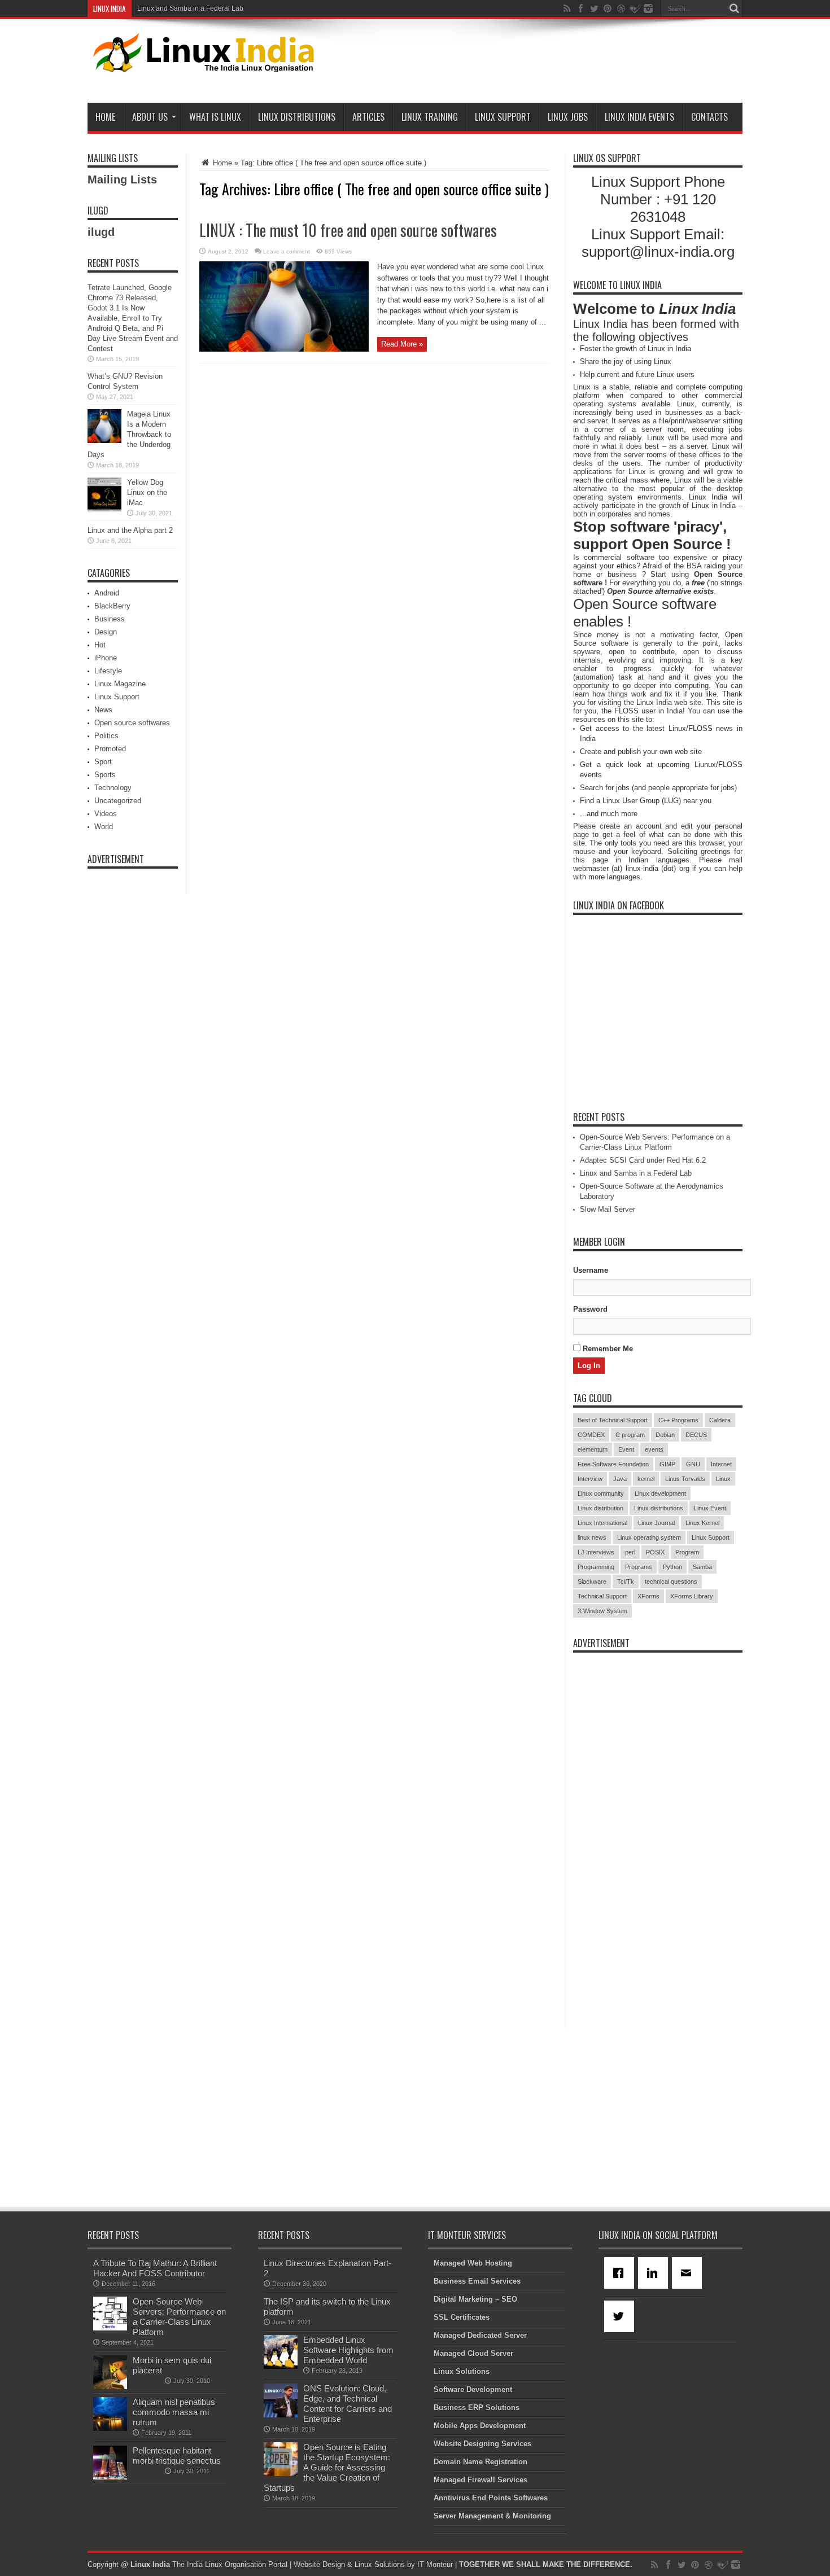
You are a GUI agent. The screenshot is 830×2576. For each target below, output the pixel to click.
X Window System (602, 1611)
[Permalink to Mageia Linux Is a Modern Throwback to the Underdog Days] (104, 441)
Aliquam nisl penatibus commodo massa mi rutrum (174, 2412)
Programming (596, 1567)
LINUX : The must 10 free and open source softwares (348, 230)
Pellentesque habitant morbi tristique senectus (177, 2455)
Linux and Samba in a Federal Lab (190, 8)
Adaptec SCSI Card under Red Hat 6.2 (643, 1160)
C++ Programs (678, 1420)
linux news (592, 1537)
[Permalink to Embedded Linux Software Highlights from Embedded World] (281, 2366)
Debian (665, 1435)
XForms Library (692, 1596)
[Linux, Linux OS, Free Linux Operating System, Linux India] (201, 63)
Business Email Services (477, 2281)
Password (590, 1309)
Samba (702, 1567)
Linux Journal (656, 1523)
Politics (106, 736)
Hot (100, 645)
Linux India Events (639, 117)
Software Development (473, 2389)
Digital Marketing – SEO (475, 2299)
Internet (721, 1464)
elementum (593, 1449)
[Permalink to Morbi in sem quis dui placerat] (110, 2387)
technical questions (671, 1581)
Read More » (402, 344)
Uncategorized (118, 801)
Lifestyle (108, 671)
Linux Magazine (120, 684)
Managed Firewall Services (480, 2480)
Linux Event (710, 1508)
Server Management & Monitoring (492, 2516)
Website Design (319, 2564)
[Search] (734, 8)
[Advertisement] (537, 63)
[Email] (689, 2273)
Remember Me (607, 1349)
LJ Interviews (596, 1552)
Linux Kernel (702, 1523)
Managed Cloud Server (473, 2353)
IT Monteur (435, 2564)
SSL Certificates (462, 2317)
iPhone (106, 658)
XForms (648, 1596)
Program (687, 1552)
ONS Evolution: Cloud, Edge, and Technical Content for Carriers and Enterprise (348, 2404)
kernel (646, 1479)
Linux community (601, 1493)
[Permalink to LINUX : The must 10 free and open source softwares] (284, 349)
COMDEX (591, 1435)
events (654, 1449)
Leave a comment (287, 251)
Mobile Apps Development (480, 2426)
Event (626, 1449)
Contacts (709, 117)
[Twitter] (621, 2316)
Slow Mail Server (608, 1209)
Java (620, 1479)
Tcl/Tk (626, 1581)
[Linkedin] (655, 2273)
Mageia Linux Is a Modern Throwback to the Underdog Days (129, 434)
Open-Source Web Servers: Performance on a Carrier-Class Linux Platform (179, 2317)
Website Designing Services (482, 2444)
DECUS (696, 1435)
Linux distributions (659, 1508)
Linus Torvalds (685, 1479)
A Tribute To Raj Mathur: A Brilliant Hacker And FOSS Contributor (155, 2268)
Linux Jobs (568, 117)
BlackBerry (112, 606)
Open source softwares (132, 723)
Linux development (660, 1493)
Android (107, 593)
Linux (723, 1479)
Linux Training (430, 117)
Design (106, 632)
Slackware (592, 1581)
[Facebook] (621, 2273)
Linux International (602, 1523)
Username (591, 1270)
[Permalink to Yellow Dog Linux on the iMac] (104, 509)
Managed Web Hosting (473, 2263)
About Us (150, 117)
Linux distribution (600, 1508)
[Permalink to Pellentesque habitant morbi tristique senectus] (110, 2477)
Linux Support (503, 117)
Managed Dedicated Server (480, 2335)
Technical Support (602, 1596)
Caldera (720, 1420)
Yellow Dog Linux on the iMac (147, 492)
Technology (113, 788)
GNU (693, 1464)
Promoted (110, 749)
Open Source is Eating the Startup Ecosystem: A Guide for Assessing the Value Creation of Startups (327, 2467)
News (103, 710)
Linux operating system (649, 1537)
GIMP (667, 1464)
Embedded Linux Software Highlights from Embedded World (348, 2350)
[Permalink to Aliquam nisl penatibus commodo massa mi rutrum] (110, 2428)
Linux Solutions (462, 2371)
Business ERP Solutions (477, 2408)
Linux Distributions (297, 117)
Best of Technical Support (613, 1420)
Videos (106, 814)
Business (110, 619)
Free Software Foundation (613, 1464)
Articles (368, 117)
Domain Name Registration (480, 2462)
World (104, 827)
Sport (103, 762)
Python (672, 1567)
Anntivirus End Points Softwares (491, 2498)
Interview (590, 1479)
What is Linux (215, 117)
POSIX (655, 1552)
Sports (105, 775)
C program (630, 1435)
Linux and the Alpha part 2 (130, 530)
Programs (639, 1567)
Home (105, 117)
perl (630, 1552)
